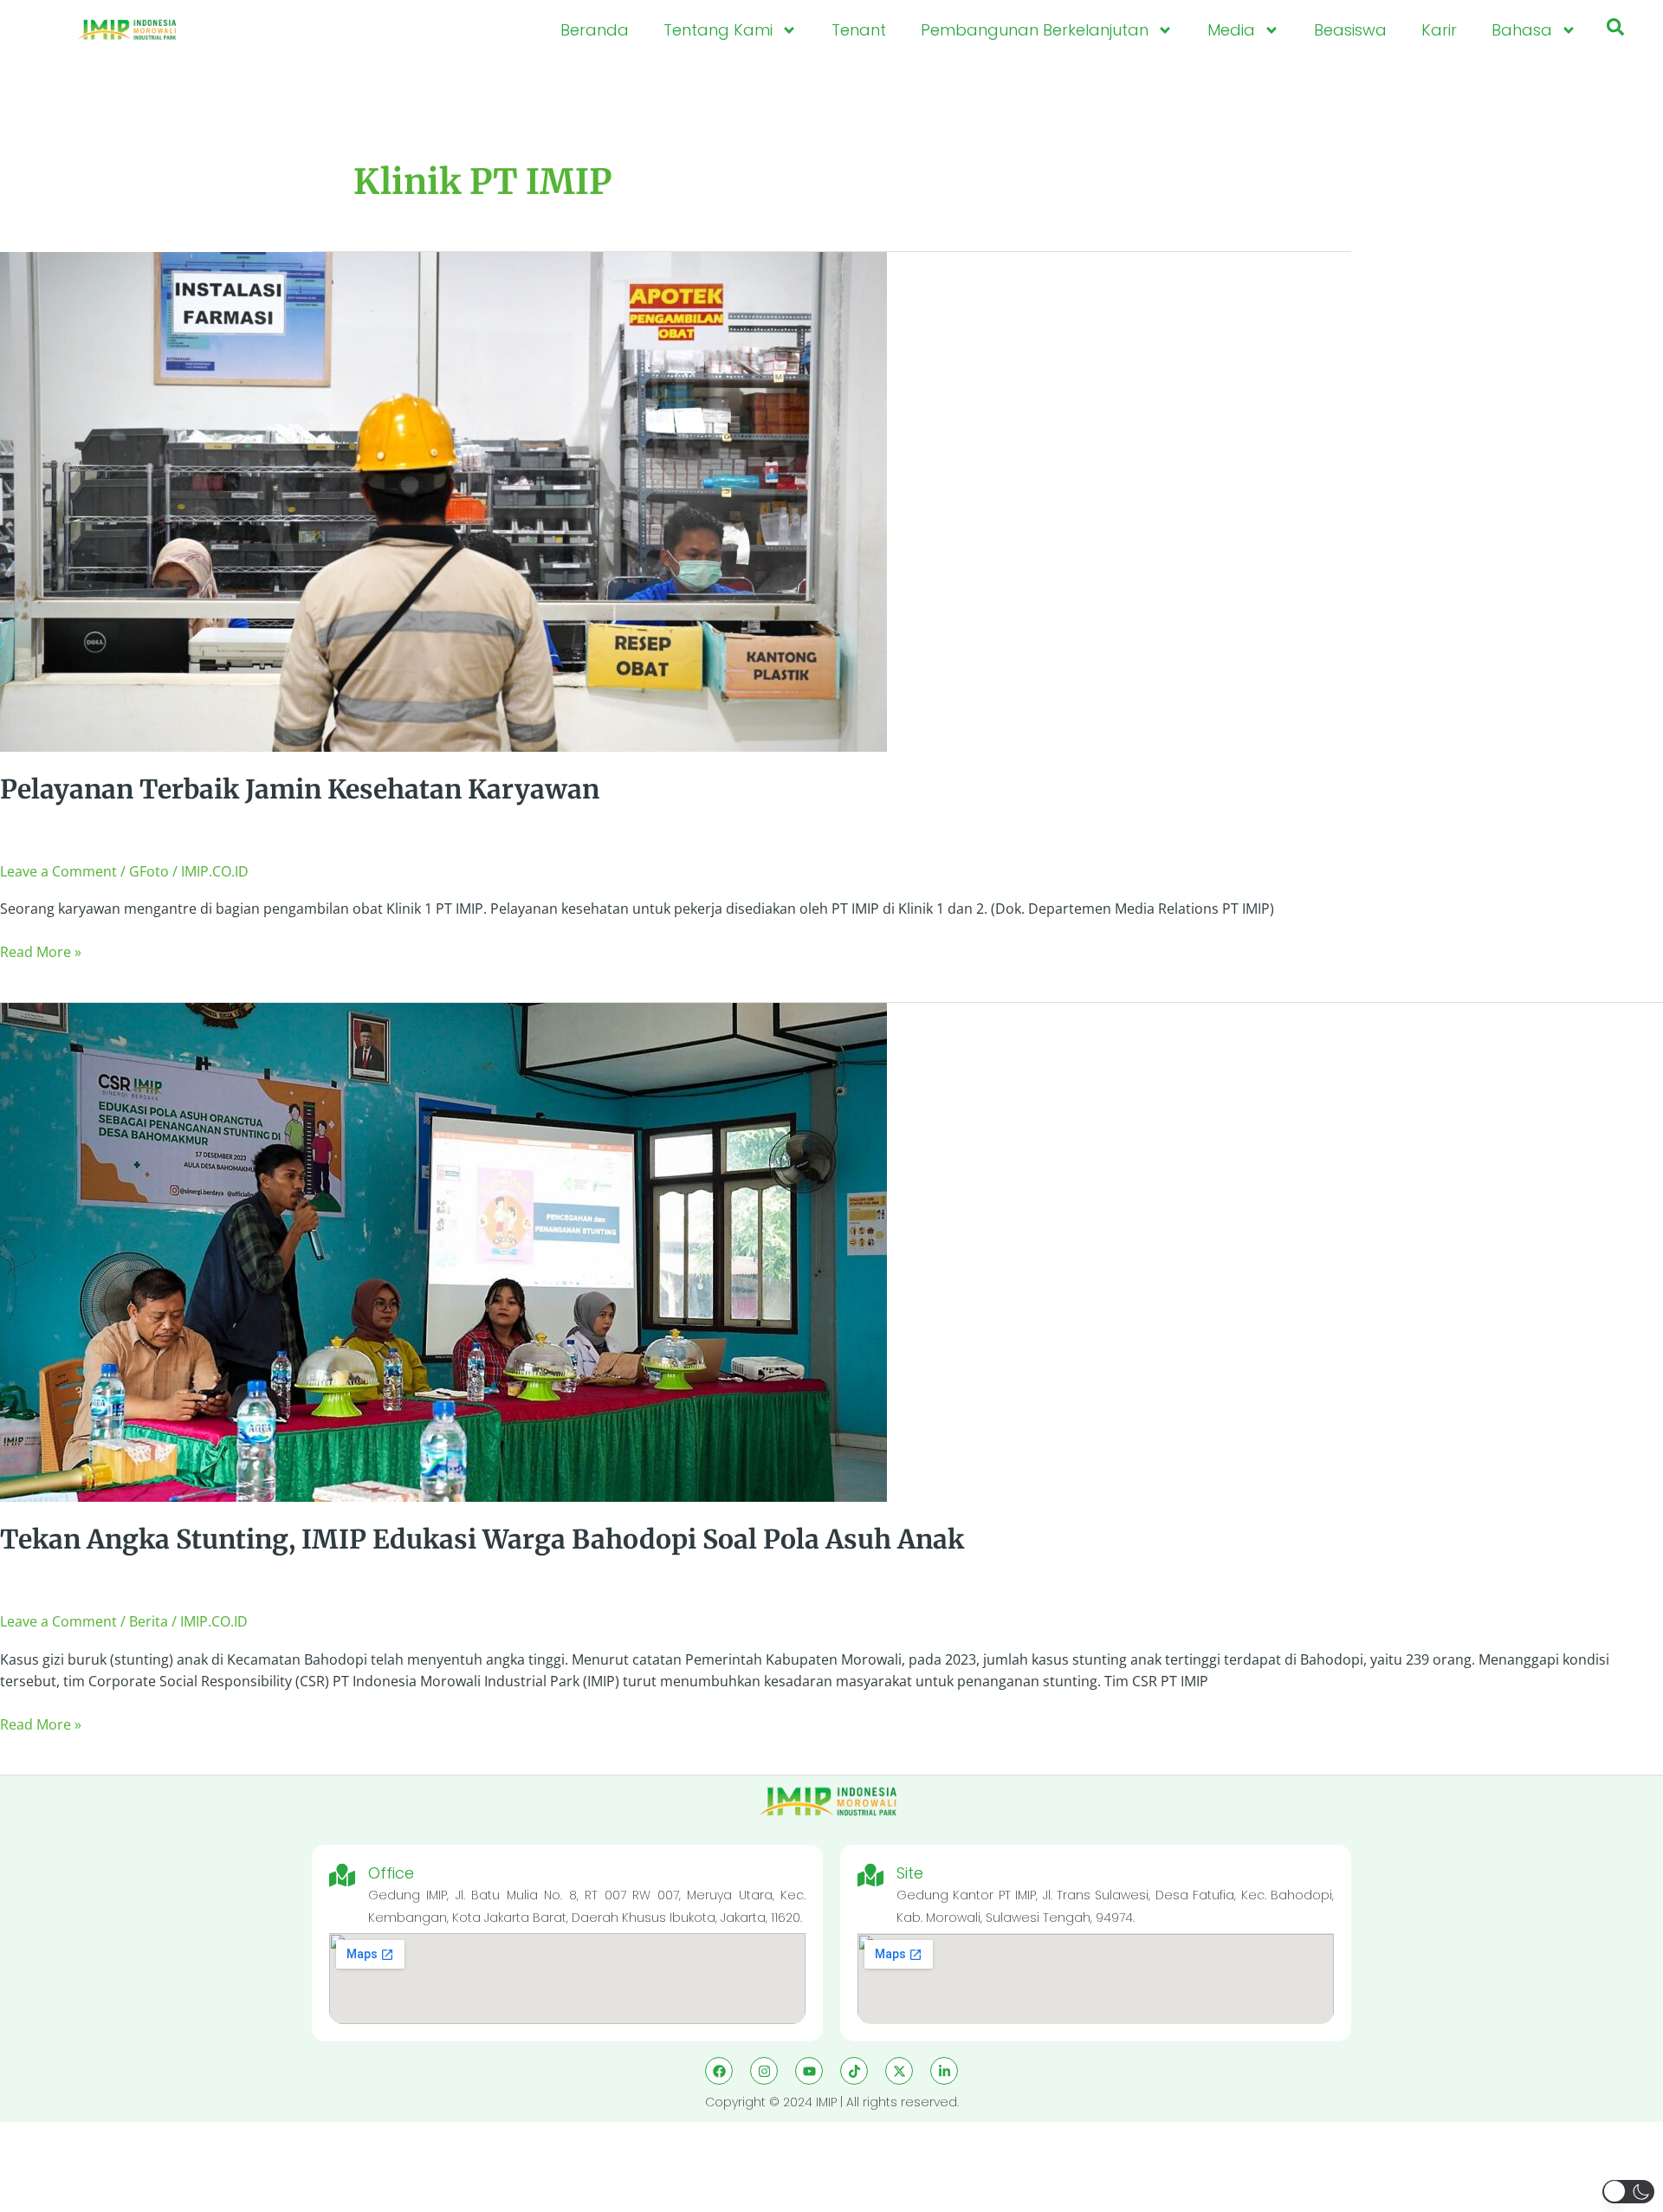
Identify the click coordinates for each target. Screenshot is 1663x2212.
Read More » (41, 951)
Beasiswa (1350, 30)
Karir (1439, 30)
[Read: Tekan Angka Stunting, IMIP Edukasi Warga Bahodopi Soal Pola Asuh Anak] (443, 1252)
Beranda (595, 30)
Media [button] (1231, 30)
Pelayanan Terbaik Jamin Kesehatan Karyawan (300, 789)
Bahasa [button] (1522, 30)
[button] (1615, 30)
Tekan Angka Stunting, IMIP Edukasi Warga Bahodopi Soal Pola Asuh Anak (482, 1539)
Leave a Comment (58, 871)
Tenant (859, 30)
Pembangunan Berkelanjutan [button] (1035, 30)
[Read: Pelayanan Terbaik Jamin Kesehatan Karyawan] (443, 501)
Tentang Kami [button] (718, 30)
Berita (149, 1621)
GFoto (149, 871)
